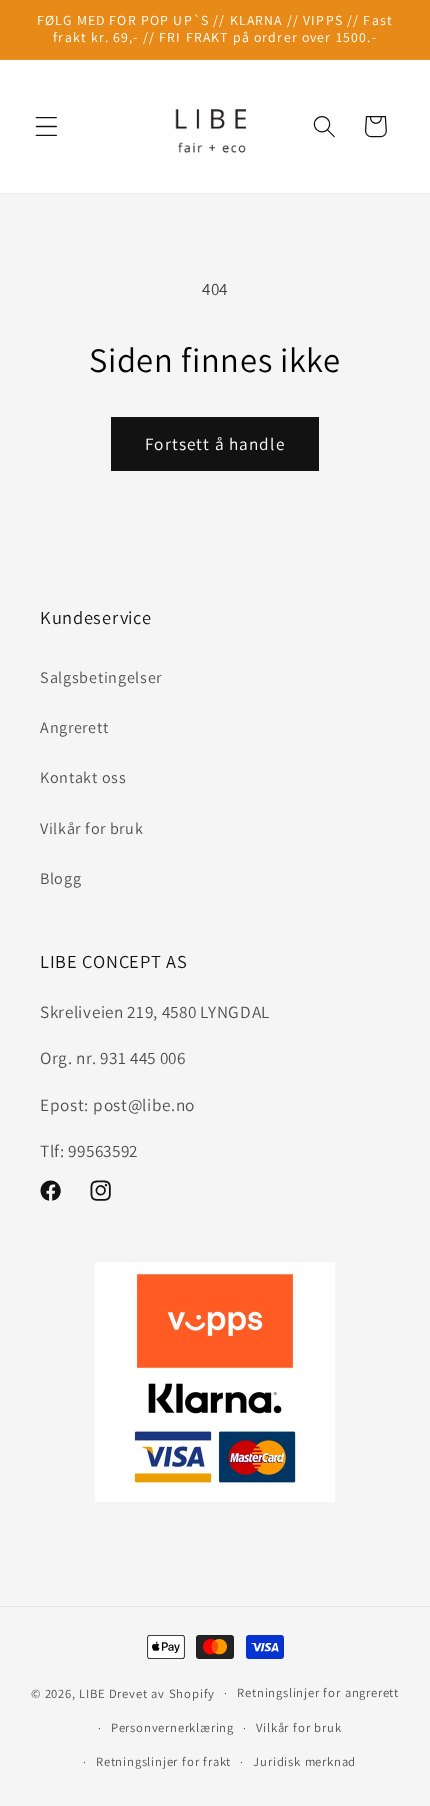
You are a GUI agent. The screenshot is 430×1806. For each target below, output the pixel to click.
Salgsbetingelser (101, 677)
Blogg (60, 878)
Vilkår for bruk (91, 828)
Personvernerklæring (172, 1727)
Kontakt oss (83, 777)
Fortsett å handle (215, 443)
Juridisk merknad (304, 1761)
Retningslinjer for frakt (163, 1761)
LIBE (92, 1692)
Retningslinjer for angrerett (318, 1692)
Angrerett (74, 727)
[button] (46, 126)
